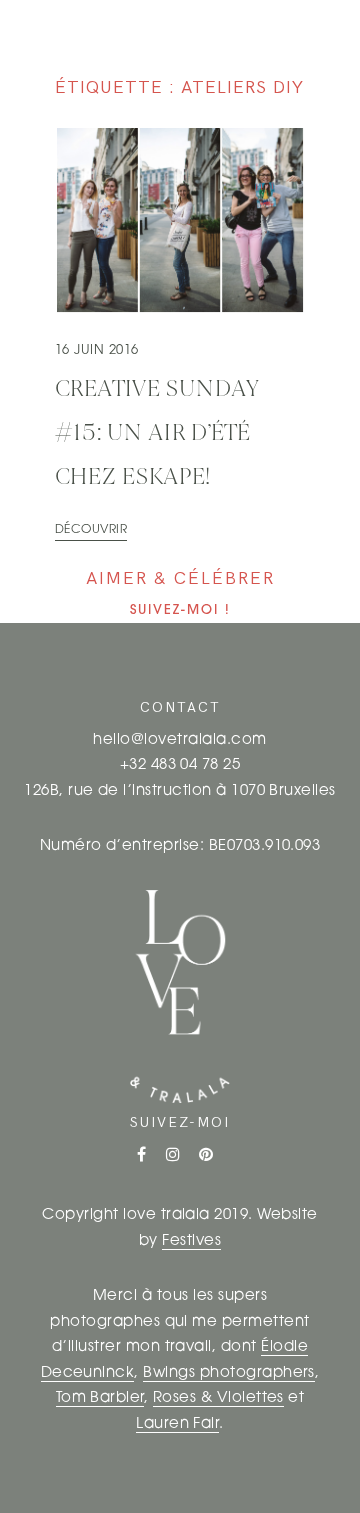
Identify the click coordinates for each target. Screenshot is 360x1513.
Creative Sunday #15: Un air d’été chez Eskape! (157, 434)
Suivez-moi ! (180, 610)
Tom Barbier (100, 1398)
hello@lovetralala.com (179, 740)
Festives (191, 1241)
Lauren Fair (177, 1424)
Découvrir (91, 530)
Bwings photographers (229, 1373)
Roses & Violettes (218, 1398)
